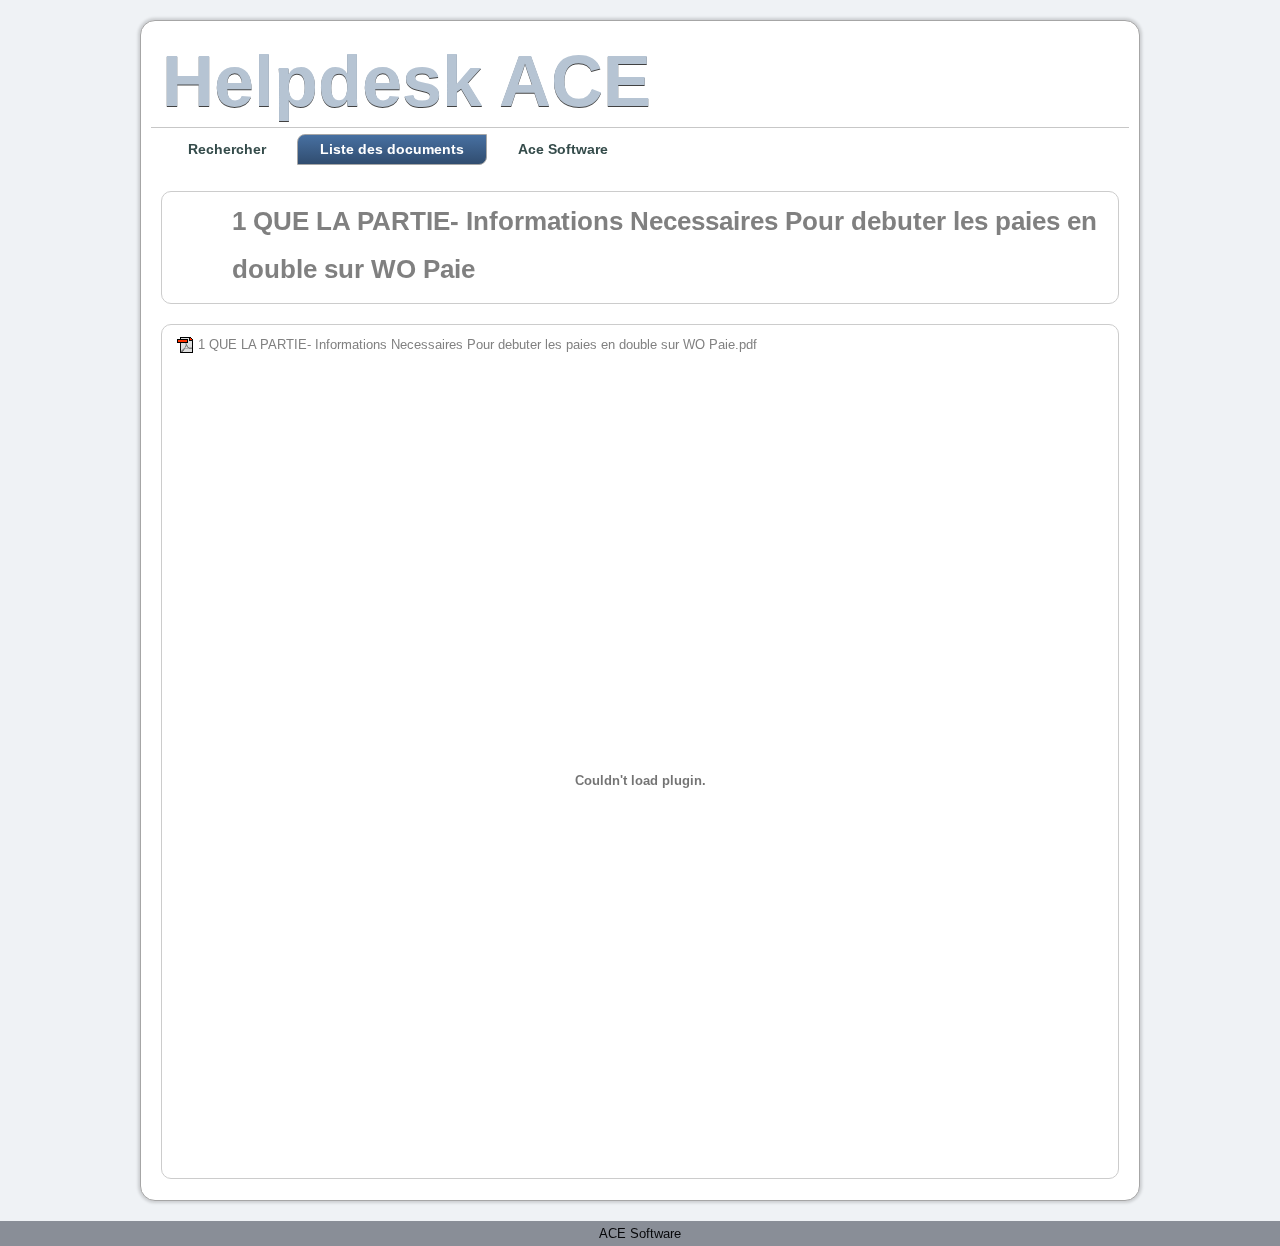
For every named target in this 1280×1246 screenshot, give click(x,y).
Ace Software (563, 149)
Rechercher (227, 149)
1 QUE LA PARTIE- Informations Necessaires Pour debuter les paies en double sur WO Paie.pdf (477, 344)
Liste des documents (392, 149)
